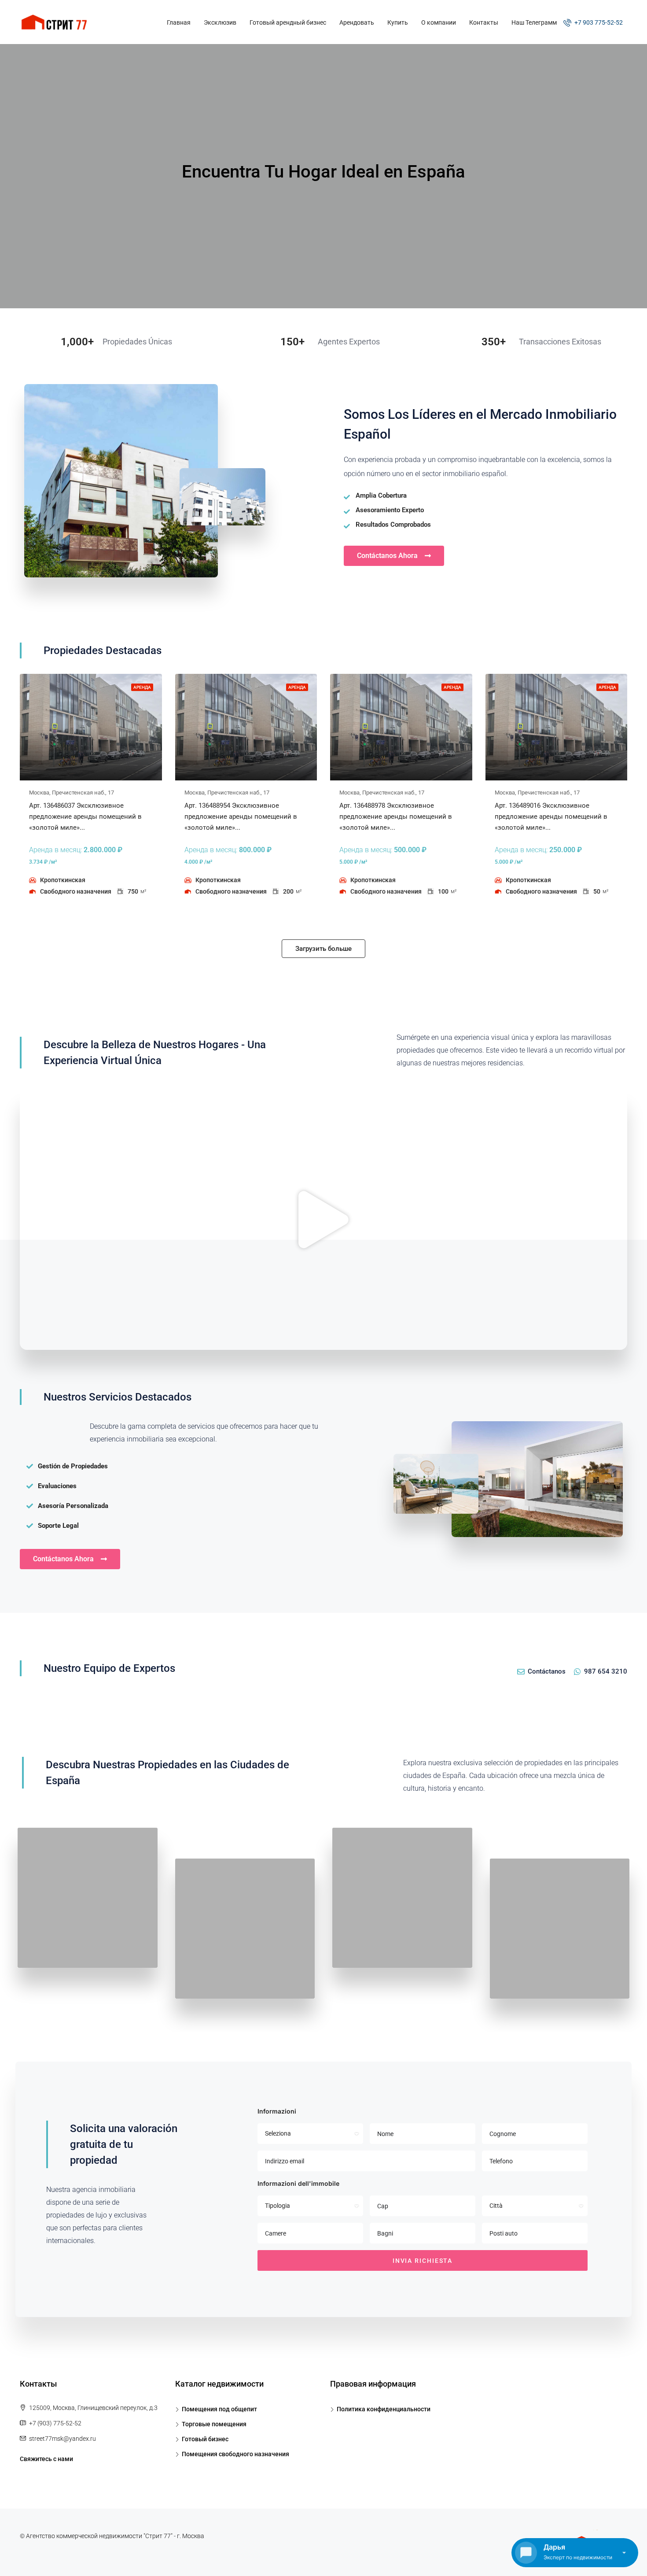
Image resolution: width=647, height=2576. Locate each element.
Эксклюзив (220, 22)
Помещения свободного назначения (235, 2454)
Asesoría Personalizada (73, 1506)
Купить (398, 22)
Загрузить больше (323, 949)
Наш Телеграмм (534, 22)
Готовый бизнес (205, 2439)
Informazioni (277, 2111)
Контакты (484, 22)
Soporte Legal (58, 1526)
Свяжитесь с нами (46, 2459)
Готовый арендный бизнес (288, 22)
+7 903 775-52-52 (598, 22)
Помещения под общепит (219, 2409)
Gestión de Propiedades (73, 1466)
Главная (179, 22)
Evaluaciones (57, 1486)
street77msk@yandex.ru (62, 2439)
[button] (323, 1220)
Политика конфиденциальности (384, 2409)
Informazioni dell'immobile (298, 2183)
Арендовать (357, 22)
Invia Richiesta (423, 2261)
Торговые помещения (214, 2424)
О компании (439, 22)
